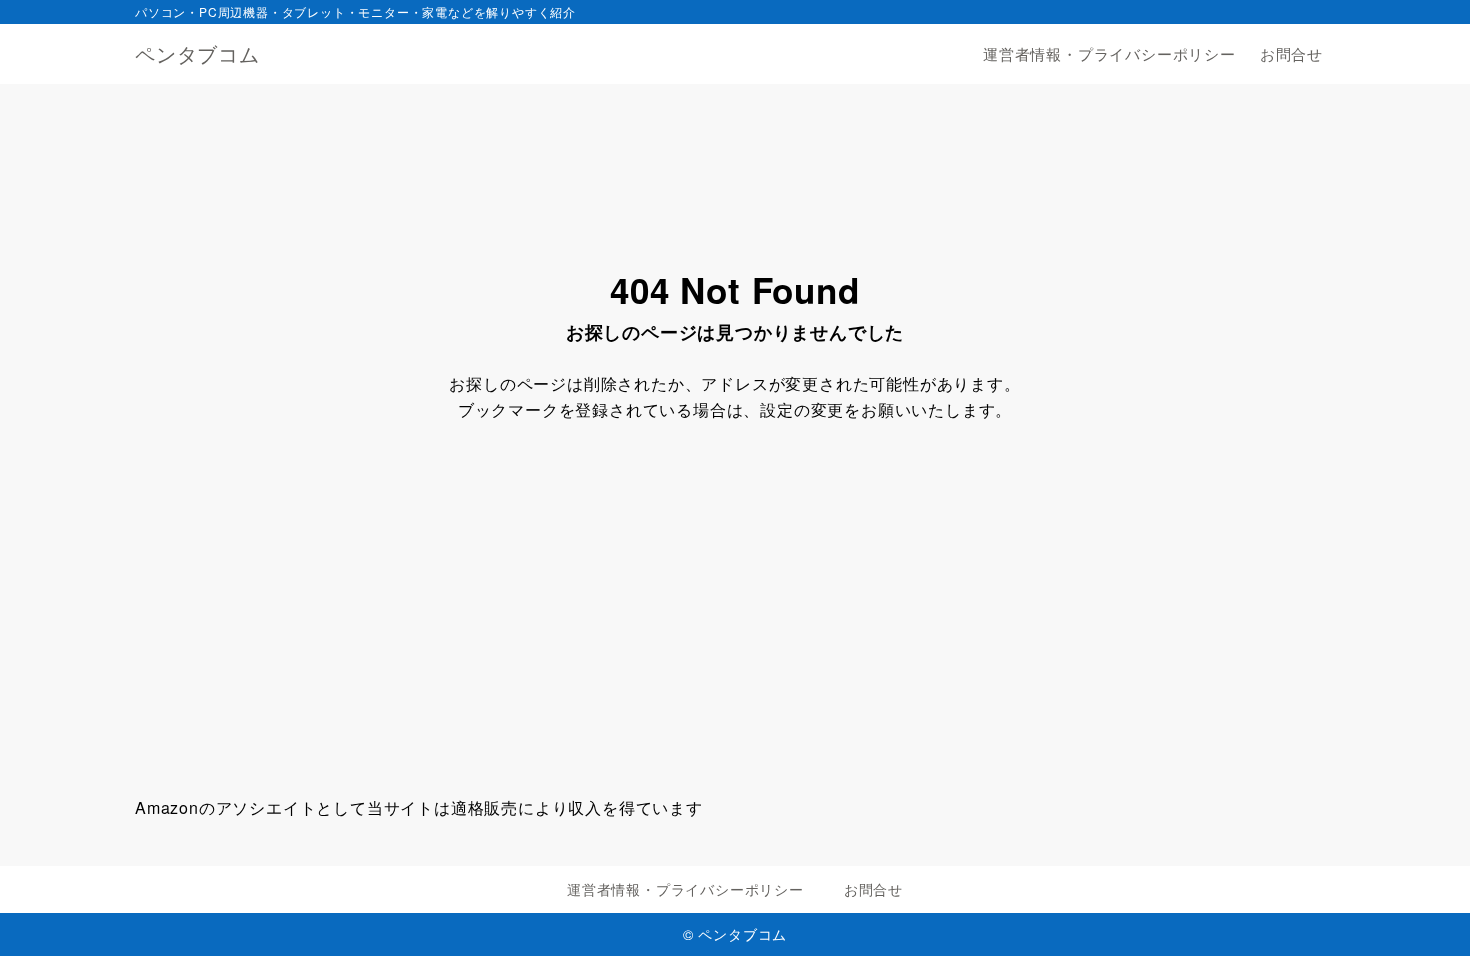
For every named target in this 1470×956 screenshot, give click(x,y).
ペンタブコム (197, 54)
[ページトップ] (1425, 911)
